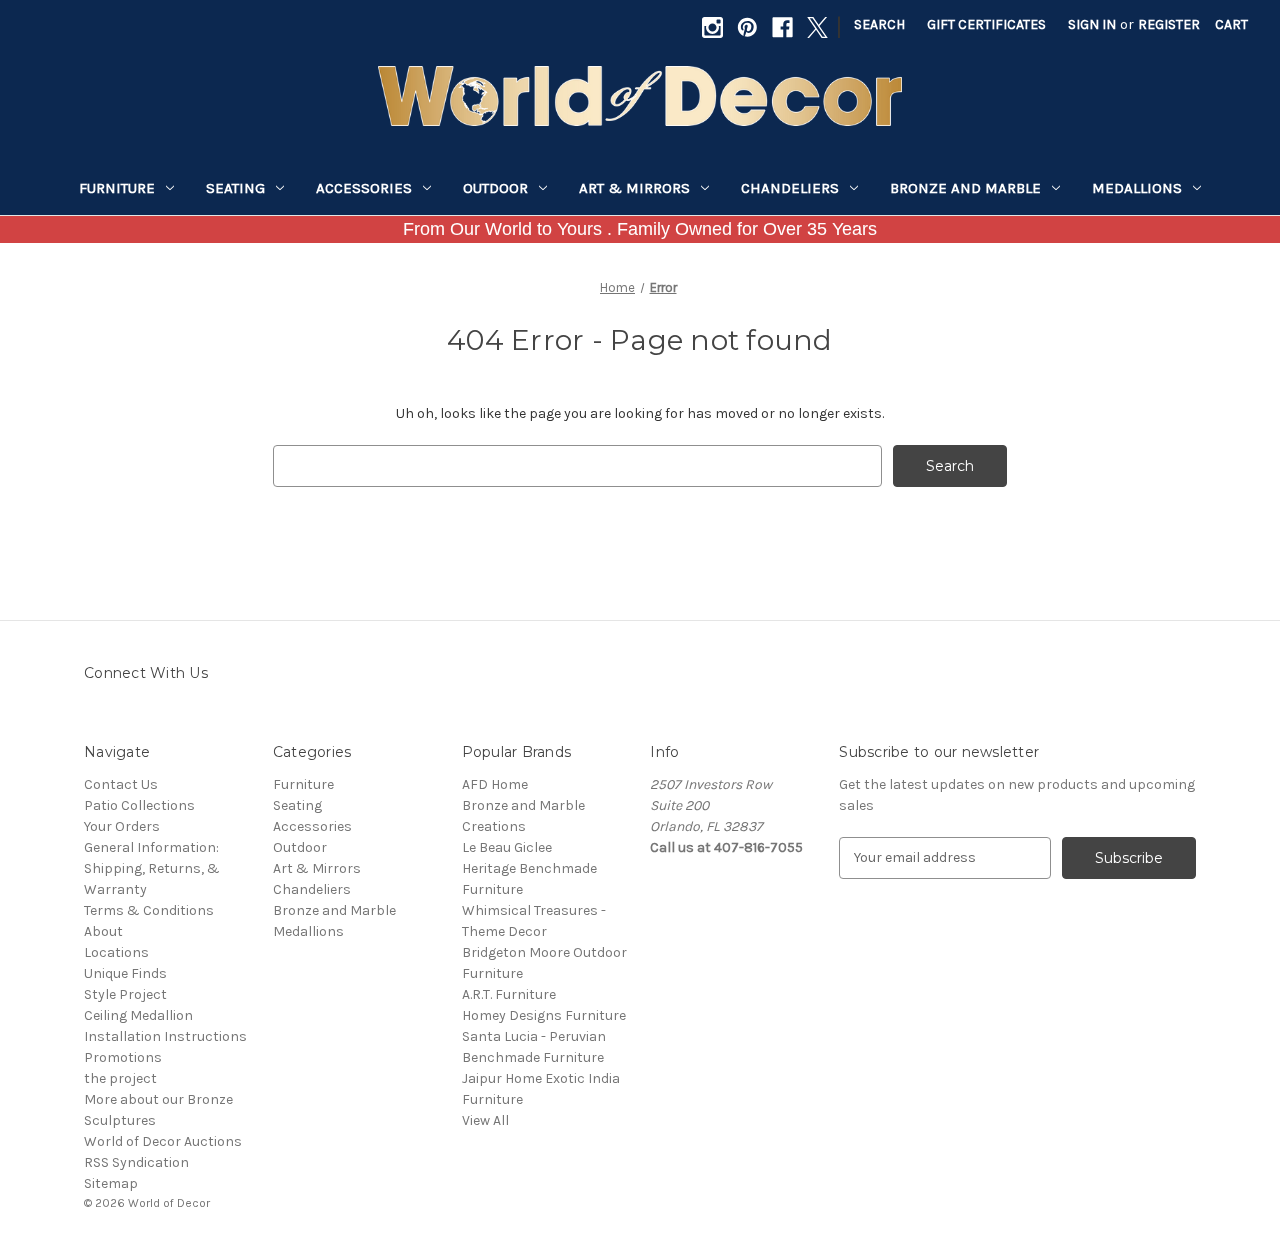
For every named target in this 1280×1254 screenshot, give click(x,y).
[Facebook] (782, 27)
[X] (817, 27)
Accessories (364, 188)
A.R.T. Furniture (509, 994)
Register (1169, 24)
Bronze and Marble (965, 188)
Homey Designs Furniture (544, 1015)
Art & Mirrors (634, 188)
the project (120, 1078)
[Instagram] (712, 27)
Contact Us (121, 784)
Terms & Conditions (149, 910)
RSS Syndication (136, 1162)
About (103, 931)
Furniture (117, 188)
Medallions (1137, 188)
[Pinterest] (747, 27)
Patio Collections (139, 805)
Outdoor (495, 188)
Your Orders (122, 826)
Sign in (1092, 24)
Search (879, 24)
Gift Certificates (986, 24)
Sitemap (111, 1183)
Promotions (123, 1057)
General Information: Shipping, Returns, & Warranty (152, 868)
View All (485, 1120)
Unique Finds (125, 973)
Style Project (125, 994)
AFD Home (495, 784)
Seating (235, 188)
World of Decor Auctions (163, 1141)
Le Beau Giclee (507, 847)
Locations (116, 952)
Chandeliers (790, 188)
